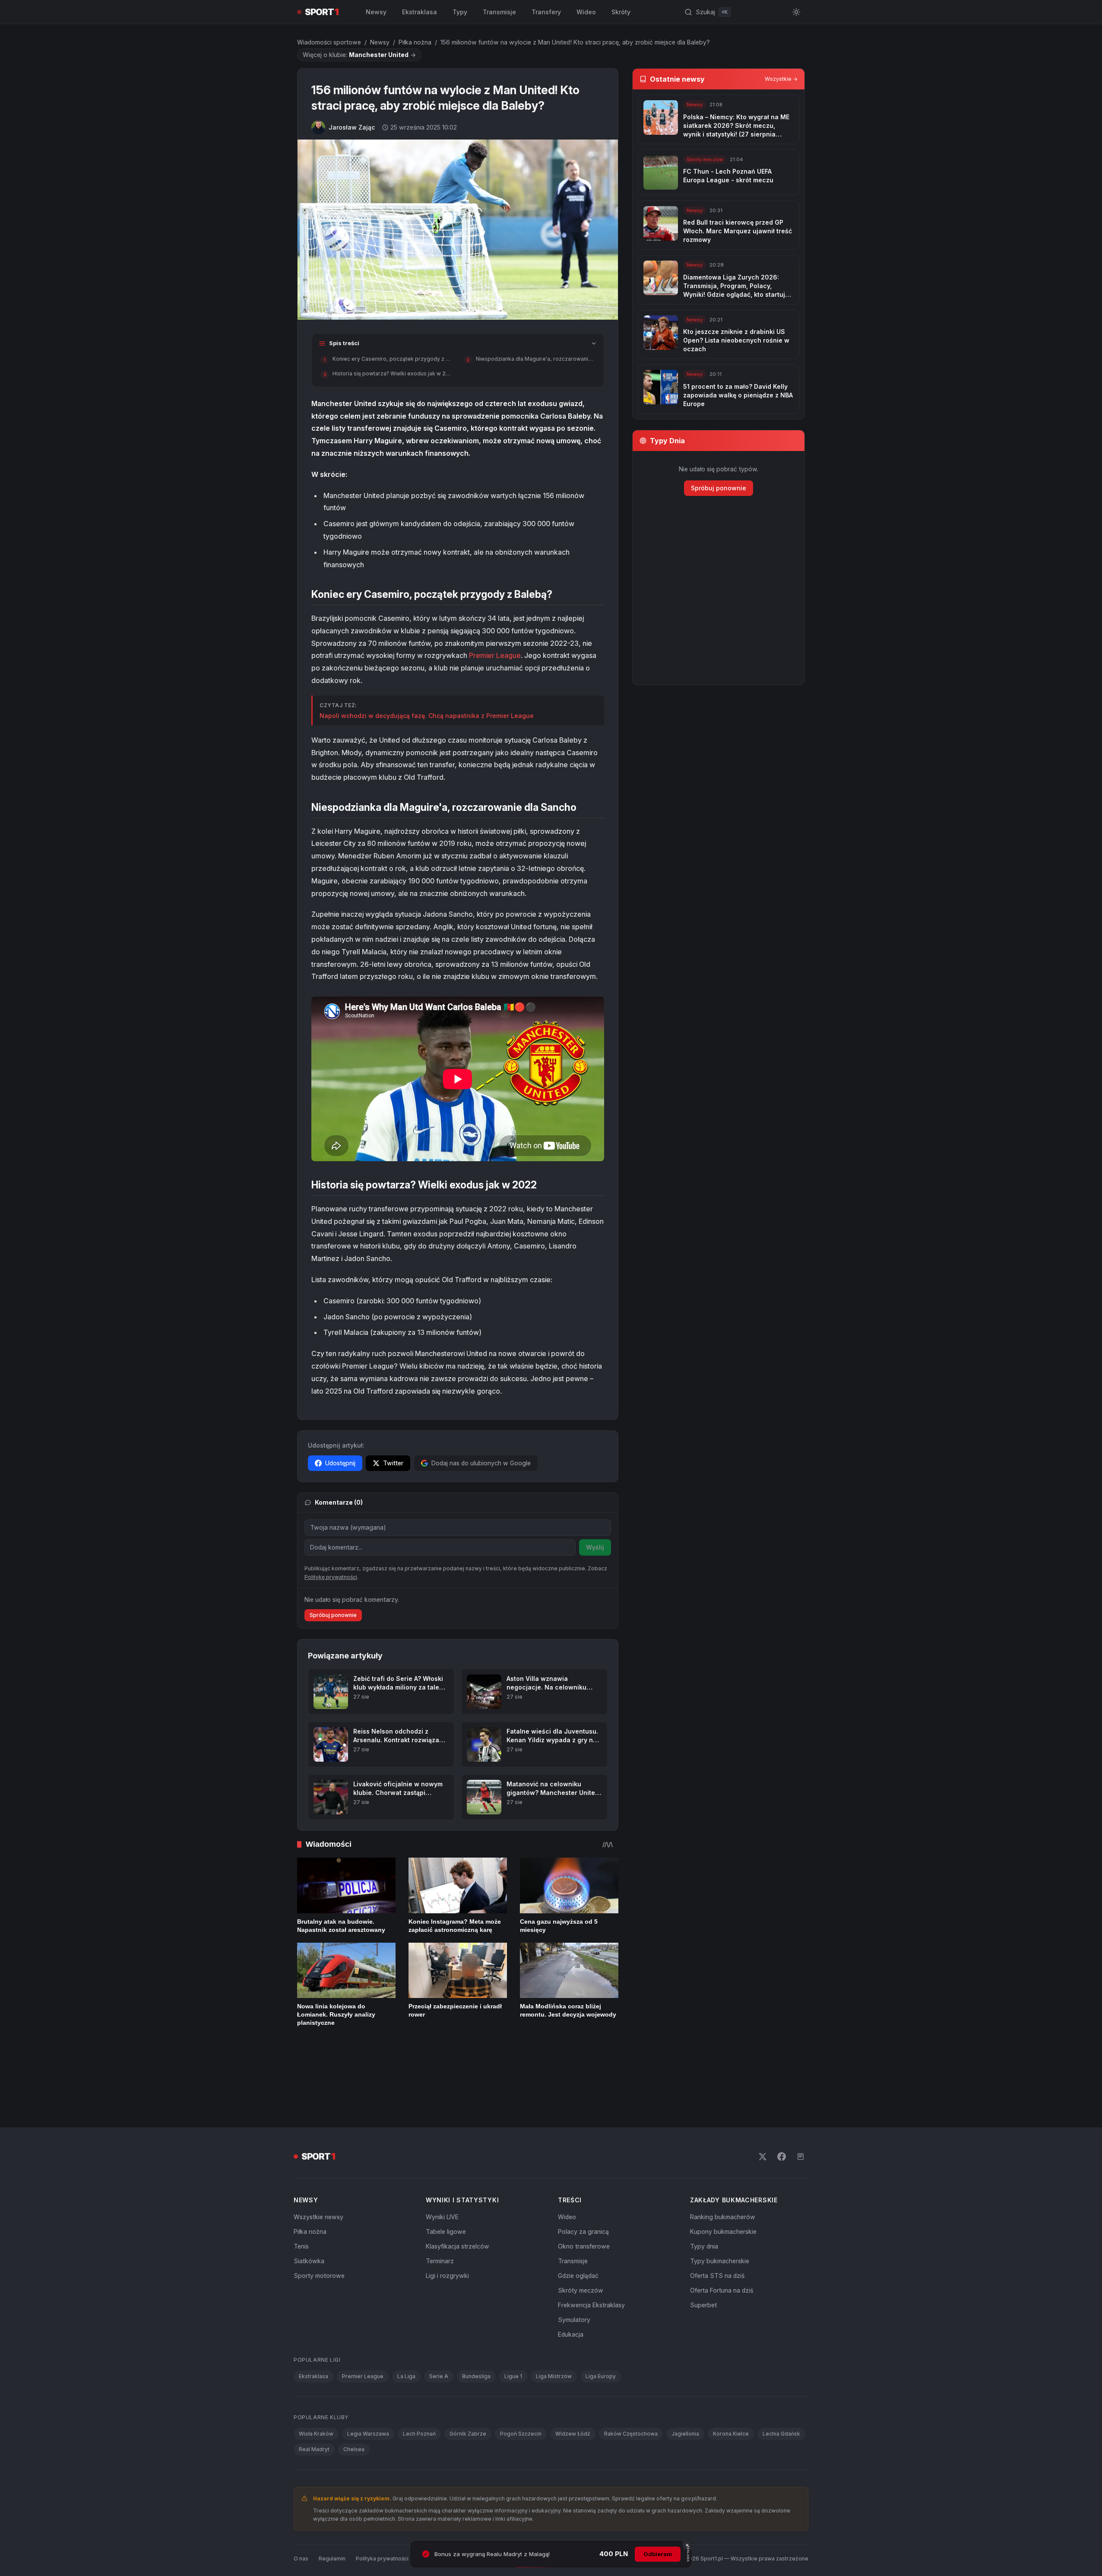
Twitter (393, 1463)
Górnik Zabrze (468, 2376)
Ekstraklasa (420, 12)
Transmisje (499, 12)
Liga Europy (601, 2319)
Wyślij (595, 1547)
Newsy (376, 12)
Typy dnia (704, 2189)
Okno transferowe (584, 2189)
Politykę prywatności (331, 1577)
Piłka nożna (415, 42)
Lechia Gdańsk (781, 2376)
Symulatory (574, 2262)
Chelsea (354, 2392)
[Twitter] (763, 2099)
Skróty (621, 12)
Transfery (546, 12)
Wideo (586, 12)
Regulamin (332, 2501)
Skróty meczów (581, 2233)
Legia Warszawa (368, 2376)
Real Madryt (314, 2392)
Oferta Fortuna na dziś (722, 2233)
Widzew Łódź (573, 2376)
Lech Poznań (419, 2376)
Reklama (460, 2501)
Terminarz (440, 2203)
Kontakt (429, 2501)
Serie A (439, 2319)
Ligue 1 (513, 2319)
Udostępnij (340, 1463)
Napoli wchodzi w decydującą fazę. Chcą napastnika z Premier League (427, 716)
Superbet (703, 2247)
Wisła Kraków (316, 2376)
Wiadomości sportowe (329, 42)
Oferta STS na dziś (717, 2218)
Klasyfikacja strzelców (458, 2189)
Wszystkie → (781, 79)
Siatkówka (309, 2203)
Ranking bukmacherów (723, 2159)
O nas (301, 2501)
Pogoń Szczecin (521, 2376)
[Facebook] (782, 2099)
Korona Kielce (731, 2376)
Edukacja (571, 2277)
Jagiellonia (685, 2376)
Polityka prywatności (382, 2501)
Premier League (495, 655)
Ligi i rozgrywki (447, 2218)
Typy (460, 12)
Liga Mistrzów (554, 2319)
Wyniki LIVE (442, 2159)
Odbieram (658, 2554)
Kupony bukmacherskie (723, 2174)
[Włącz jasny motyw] (796, 12)
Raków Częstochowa (631, 2376)
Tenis (301, 2189)
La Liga (406, 2319)
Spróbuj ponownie (333, 1615)
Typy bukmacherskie (720, 2203)
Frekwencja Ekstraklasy (591, 2247)
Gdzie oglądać (578, 2218)
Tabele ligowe (446, 2174)
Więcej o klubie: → (359, 55)
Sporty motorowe (319, 2218)
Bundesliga (476, 2319)
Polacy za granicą (583, 2174)
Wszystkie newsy (318, 2159)
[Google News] (801, 2099)
